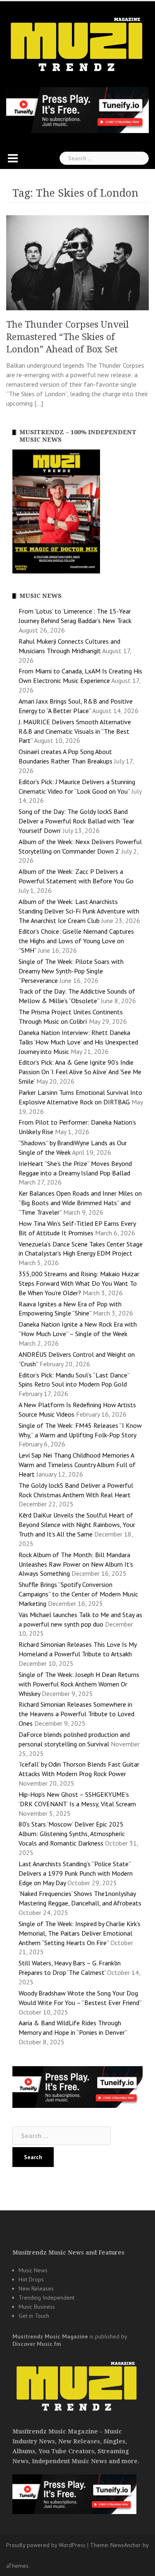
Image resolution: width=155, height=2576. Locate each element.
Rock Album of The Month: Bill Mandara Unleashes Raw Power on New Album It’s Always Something (76, 1564)
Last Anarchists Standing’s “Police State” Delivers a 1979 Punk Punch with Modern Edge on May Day (76, 1873)
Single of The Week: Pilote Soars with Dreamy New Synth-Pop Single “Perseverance (71, 971)
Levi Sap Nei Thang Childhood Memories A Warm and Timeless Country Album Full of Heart (77, 1465)
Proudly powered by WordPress (46, 2545)
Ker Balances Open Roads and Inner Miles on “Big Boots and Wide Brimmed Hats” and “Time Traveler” (80, 1203)
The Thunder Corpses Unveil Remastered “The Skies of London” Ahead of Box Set (68, 337)
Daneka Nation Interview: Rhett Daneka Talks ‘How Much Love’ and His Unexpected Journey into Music (78, 1042)
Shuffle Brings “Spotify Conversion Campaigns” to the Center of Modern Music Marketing (78, 1594)
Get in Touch (34, 2316)
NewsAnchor (126, 2545)
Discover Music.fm (37, 2344)
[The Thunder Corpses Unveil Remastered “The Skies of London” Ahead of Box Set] (77, 262)
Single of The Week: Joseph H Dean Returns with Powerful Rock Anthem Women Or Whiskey (79, 1684)
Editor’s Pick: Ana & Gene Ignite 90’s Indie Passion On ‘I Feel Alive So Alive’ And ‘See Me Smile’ (80, 1072)
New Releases (36, 2288)
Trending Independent (46, 2298)
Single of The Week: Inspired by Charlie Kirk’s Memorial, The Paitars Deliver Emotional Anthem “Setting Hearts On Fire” (80, 1933)
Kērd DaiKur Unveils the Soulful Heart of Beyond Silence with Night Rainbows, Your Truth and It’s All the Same (77, 1525)
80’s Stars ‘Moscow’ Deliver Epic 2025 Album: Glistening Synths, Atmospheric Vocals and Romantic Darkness (72, 1834)
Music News (33, 2270)
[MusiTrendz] (77, 45)
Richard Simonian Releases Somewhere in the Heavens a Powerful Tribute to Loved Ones (76, 1714)
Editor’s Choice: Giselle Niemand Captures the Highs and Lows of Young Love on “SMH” (76, 941)
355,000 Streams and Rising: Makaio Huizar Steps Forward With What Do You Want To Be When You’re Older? (79, 1283)
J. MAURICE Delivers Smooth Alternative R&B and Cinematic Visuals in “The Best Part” (75, 731)
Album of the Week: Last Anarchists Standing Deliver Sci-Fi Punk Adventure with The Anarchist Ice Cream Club (79, 911)
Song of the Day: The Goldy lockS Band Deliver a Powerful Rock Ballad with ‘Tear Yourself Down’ (76, 821)
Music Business (37, 2307)
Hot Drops (31, 2279)
